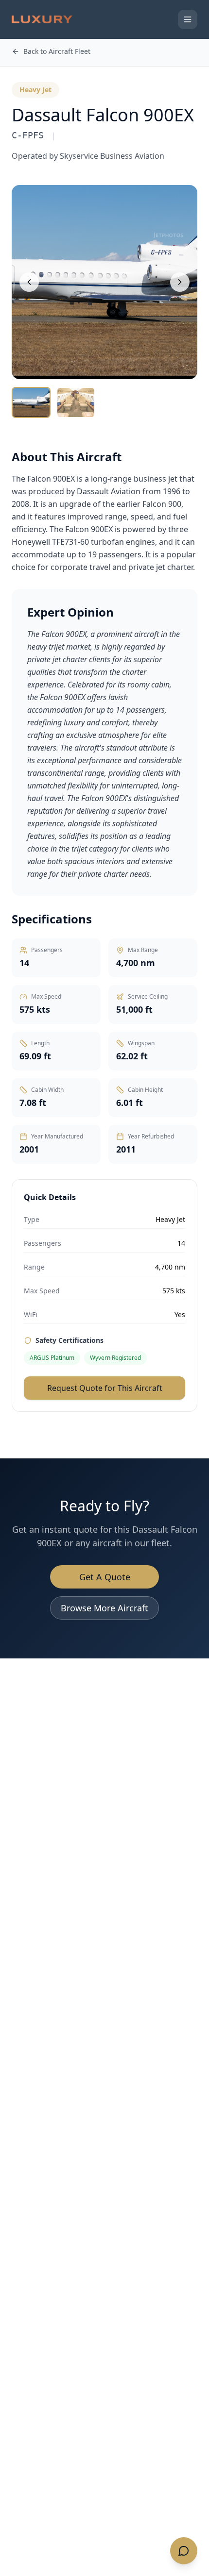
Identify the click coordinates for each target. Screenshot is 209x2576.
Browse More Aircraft (104, 1608)
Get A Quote (105, 1577)
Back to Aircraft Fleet (57, 51)
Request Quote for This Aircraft (105, 1388)
